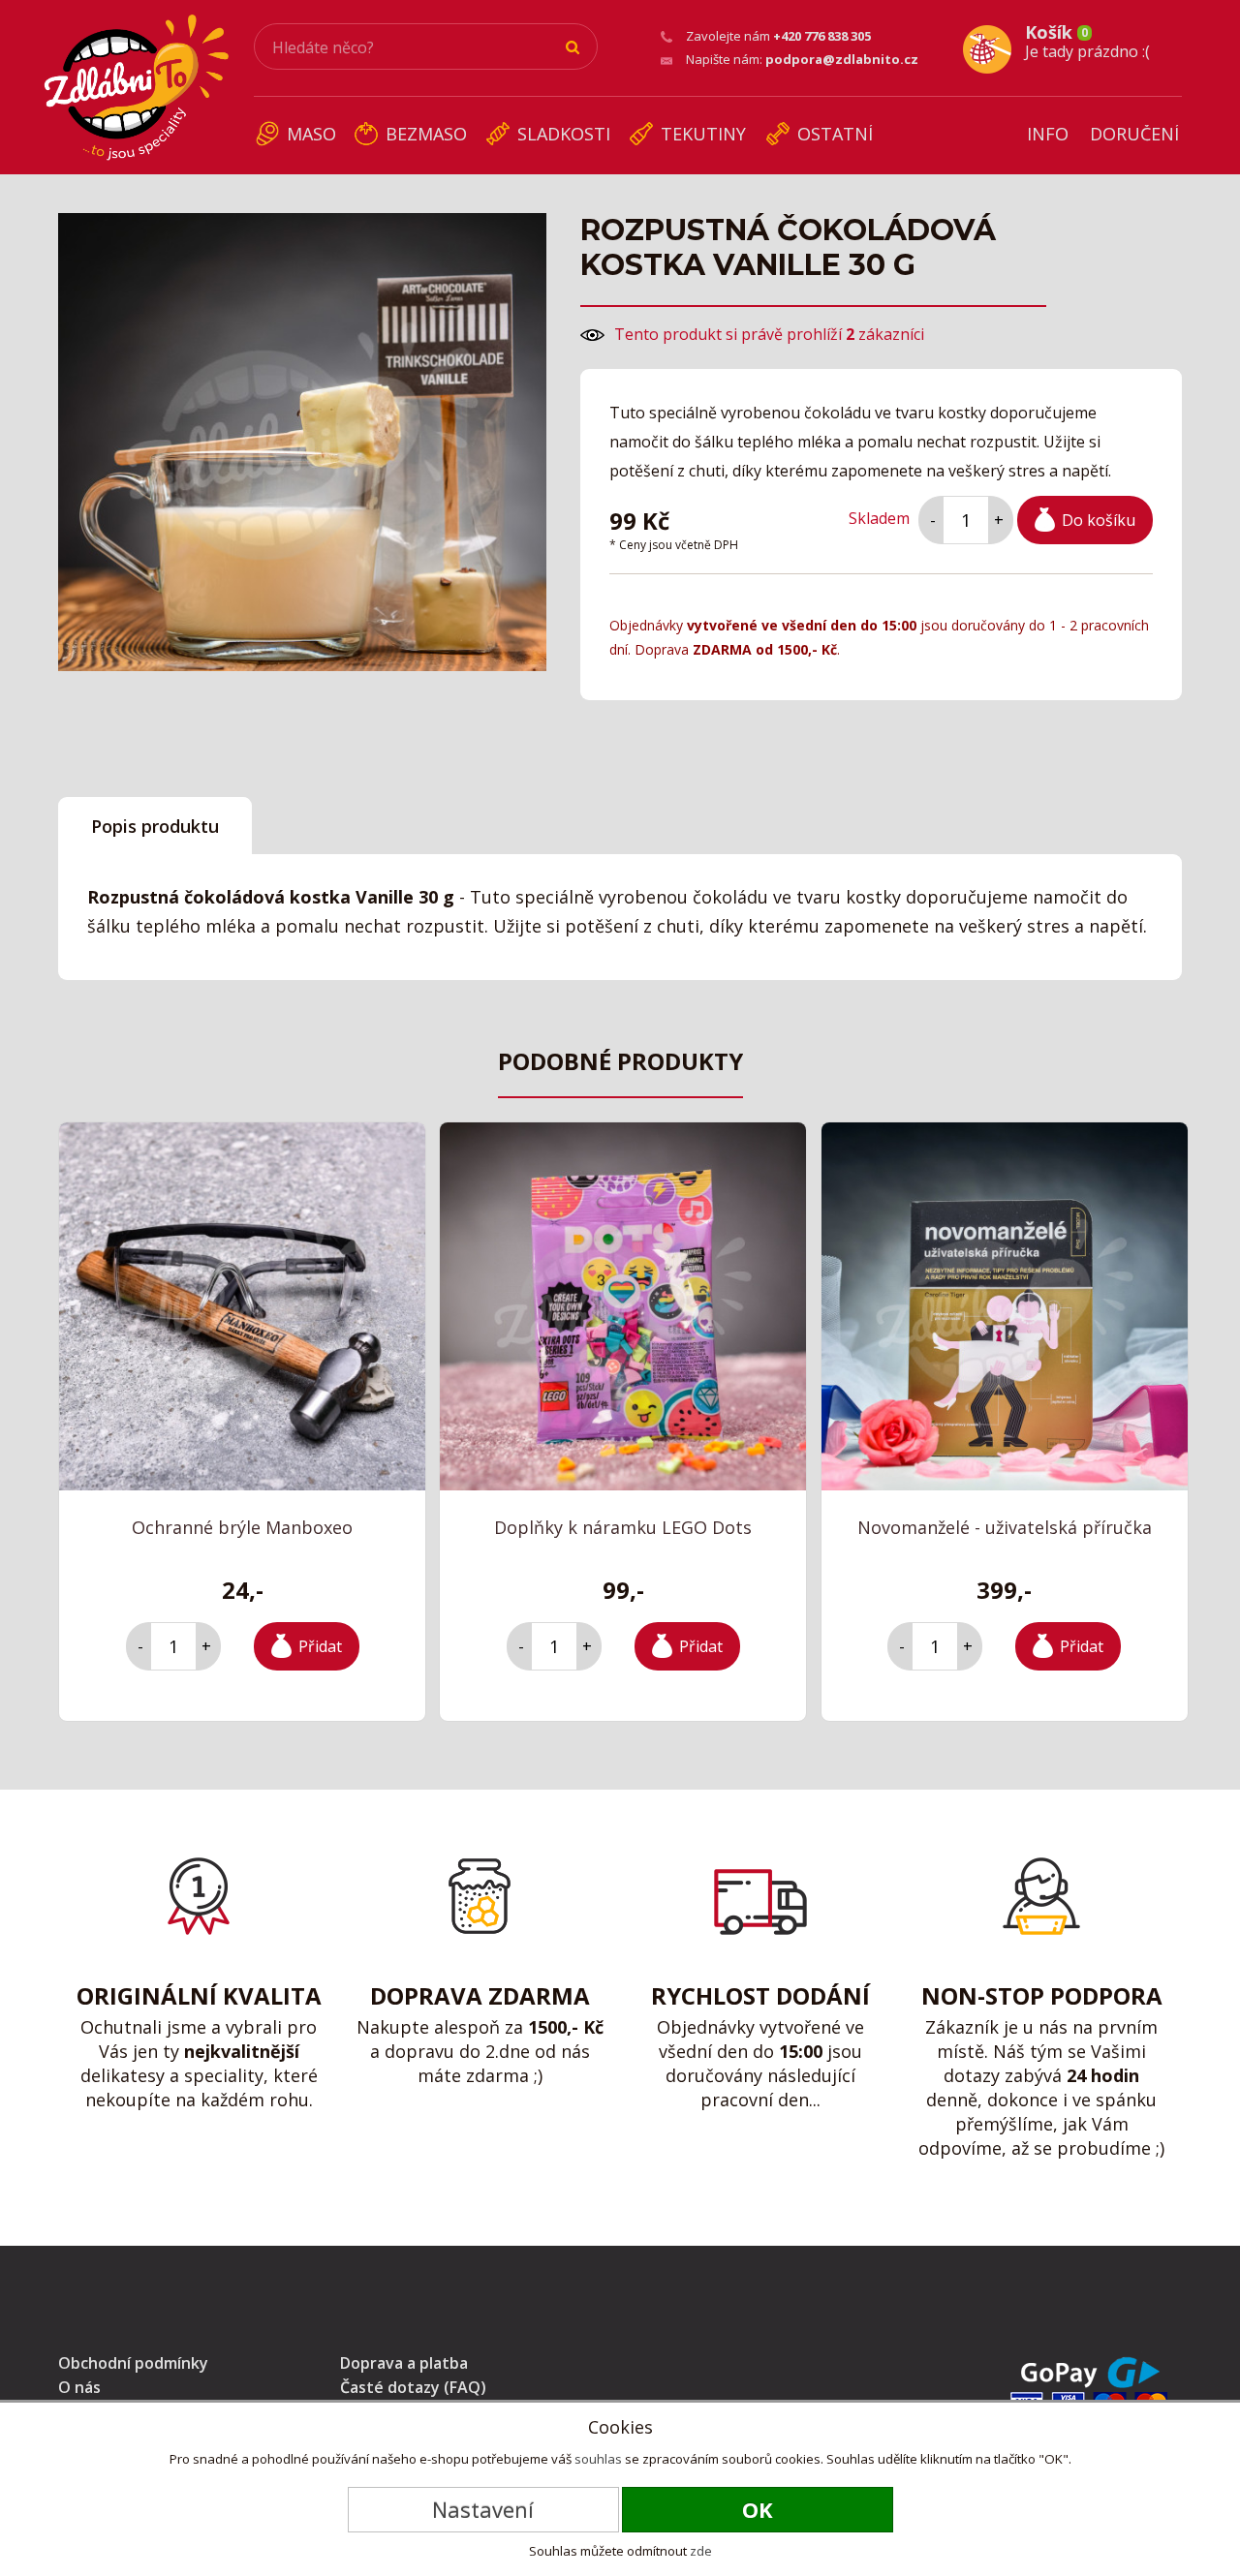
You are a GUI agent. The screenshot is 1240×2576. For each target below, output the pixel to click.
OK (758, 2509)
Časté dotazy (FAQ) (413, 2387)
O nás (79, 2387)
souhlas (598, 2459)
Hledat (573, 47)
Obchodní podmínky (133, 2363)
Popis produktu (155, 826)
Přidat (320, 1646)
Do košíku (1099, 520)
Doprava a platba (404, 2363)
